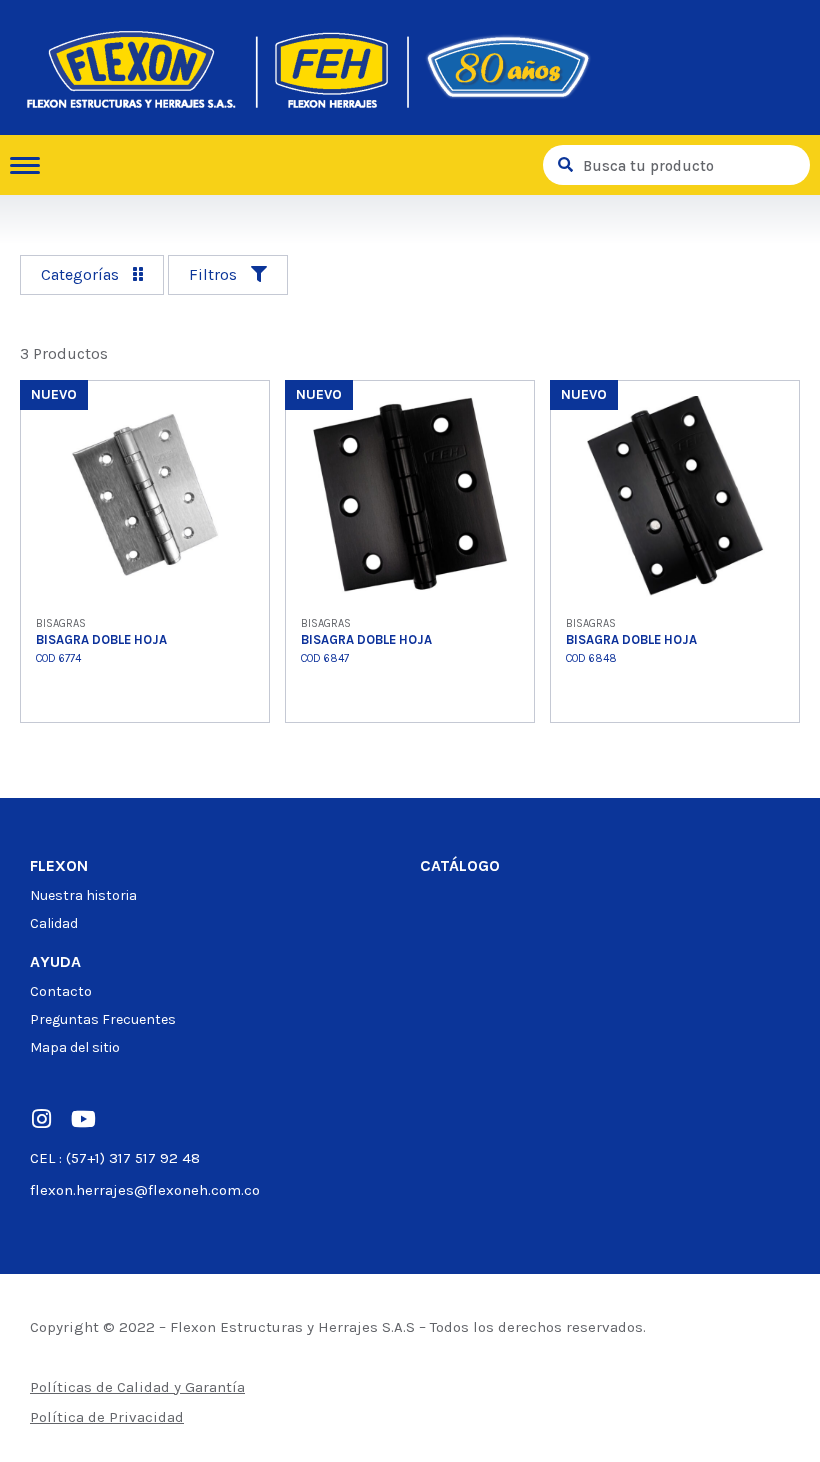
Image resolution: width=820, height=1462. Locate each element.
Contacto (61, 991)
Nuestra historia (83, 895)
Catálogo (460, 865)
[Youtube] (83, 1119)
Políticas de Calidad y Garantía (137, 1387)
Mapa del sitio (75, 1047)
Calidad (54, 923)
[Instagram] (41, 1119)
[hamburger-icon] (32, 165)
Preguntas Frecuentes (103, 1019)
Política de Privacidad (107, 1417)
